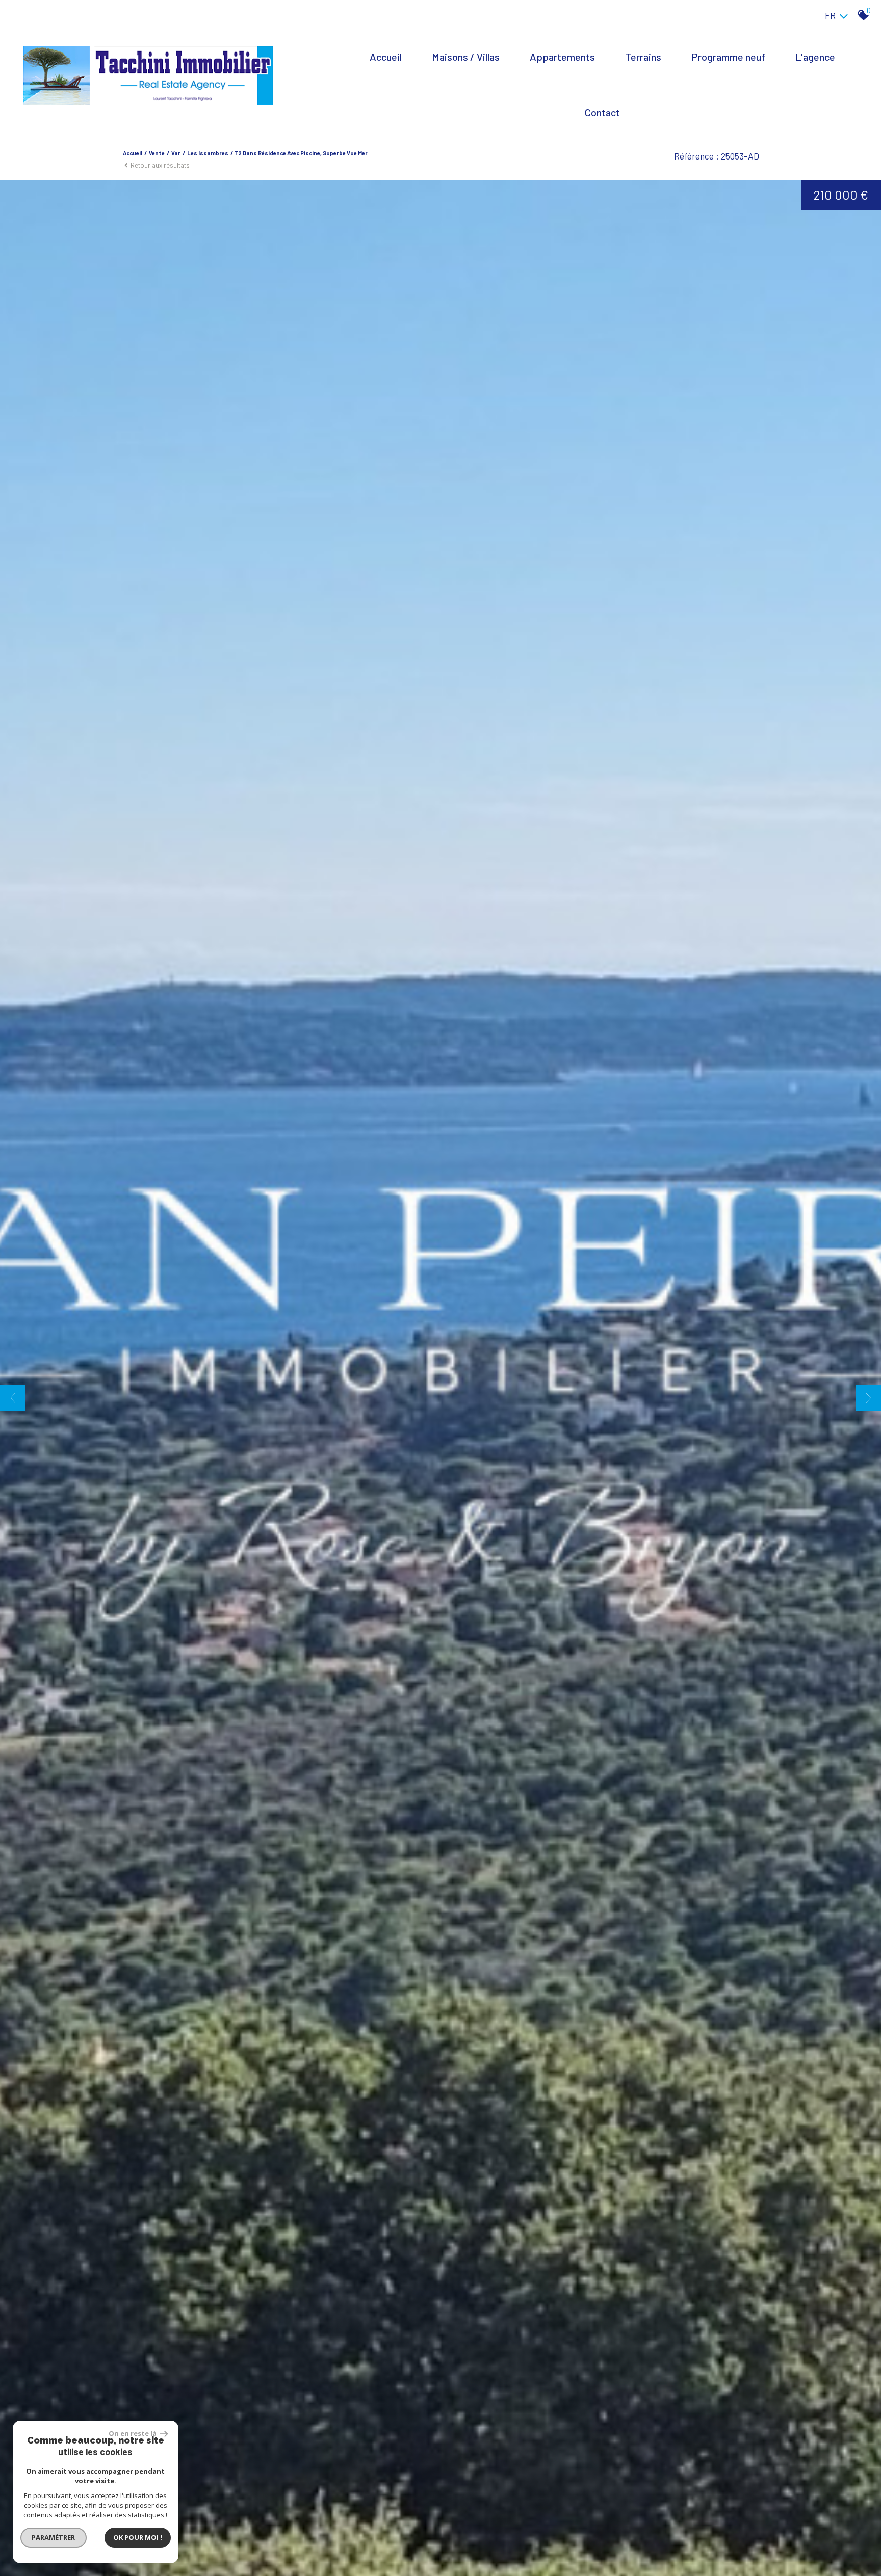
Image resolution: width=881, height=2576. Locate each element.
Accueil (386, 57)
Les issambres (208, 153)
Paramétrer (54, 2537)
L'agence (815, 57)
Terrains (643, 57)
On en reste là (133, 2433)
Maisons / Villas (466, 57)
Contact (602, 112)
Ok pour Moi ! (138, 2537)
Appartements (562, 57)
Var (176, 153)
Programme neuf (728, 57)
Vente (157, 153)
